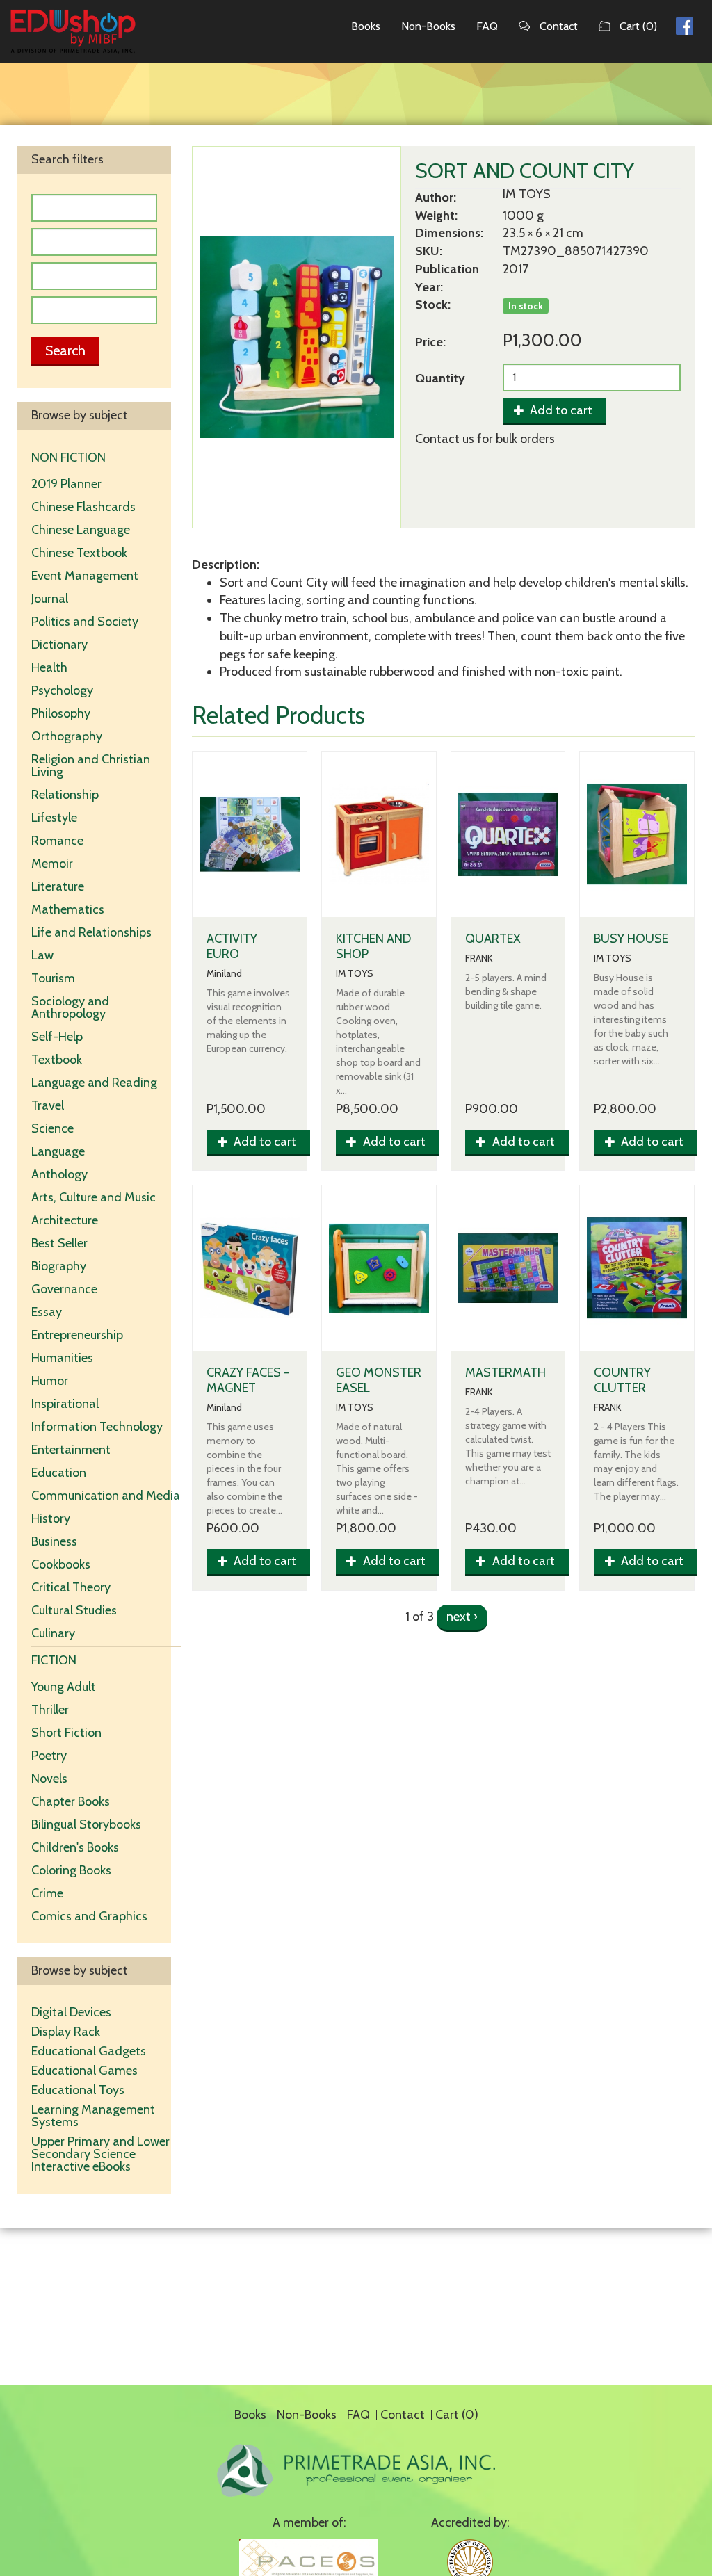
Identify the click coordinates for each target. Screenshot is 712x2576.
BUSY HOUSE (631, 939)
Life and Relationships (91, 932)
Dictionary (59, 645)
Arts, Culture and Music (94, 1197)
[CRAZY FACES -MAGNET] (250, 1268)
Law (42, 955)
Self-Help (57, 1037)
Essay (47, 1312)
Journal (50, 599)
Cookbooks (61, 1564)
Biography (59, 1266)
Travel (48, 1105)
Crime (47, 1893)
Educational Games (84, 2071)
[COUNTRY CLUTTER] (637, 1268)
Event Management (85, 576)
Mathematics (68, 909)
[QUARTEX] (508, 834)
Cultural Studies (74, 1610)
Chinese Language (81, 530)
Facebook (685, 24)
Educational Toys (78, 2090)
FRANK (479, 958)
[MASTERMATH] (508, 1268)
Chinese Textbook (79, 553)
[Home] (73, 31)
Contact (559, 26)
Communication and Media (106, 1496)
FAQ (487, 26)
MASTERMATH (505, 1372)
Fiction (54, 1660)
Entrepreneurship (77, 1335)
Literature (58, 886)
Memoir (52, 864)
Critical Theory (71, 1587)
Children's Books (75, 1847)
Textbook (57, 1060)
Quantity (440, 378)
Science (52, 1128)
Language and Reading (94, 1083)
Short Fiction (66, 1733)
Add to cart (560, 410)
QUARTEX (493, 939)
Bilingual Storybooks (86, 1824)
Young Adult (64, 1687)
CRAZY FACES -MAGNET (248, 1380)
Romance (57, 841)
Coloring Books (71, 1870)
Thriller (50, 1710)
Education (59, 1473)
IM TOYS (527, 194)
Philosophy (61, 713)
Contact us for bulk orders (485, 439)
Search (65, 350)
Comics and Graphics (89, 1916)
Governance (64, 1289)
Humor (50, 1381)
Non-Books (428, 26)
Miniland (224, 974)
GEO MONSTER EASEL (379, 1380)
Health (49, 667)
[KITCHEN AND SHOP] (379, 834)
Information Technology (97, 1427)
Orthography (67, 736)
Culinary (53, 1633)
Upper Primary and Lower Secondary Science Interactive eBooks (100, 2154)
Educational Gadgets (90, 2051)
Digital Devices (71, 2012)
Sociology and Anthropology (70, 1007)
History (51, 1518)
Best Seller (59, 1243)
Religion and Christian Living (91, 765)
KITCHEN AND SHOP (373, 946)
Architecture (65, 1220)
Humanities (62, 1358)
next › (462, 1617)
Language (58, 1151)
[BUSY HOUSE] (637, 834)
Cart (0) (638, 26)
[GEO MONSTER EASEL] (379, 1268)
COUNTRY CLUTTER (622, 1380)
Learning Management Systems (93, 2116)
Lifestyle (54, 818)
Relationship (65, 795)
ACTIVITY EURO (232, 946)
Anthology (59, 1174)
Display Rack (66, 2032)
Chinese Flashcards (83, 507)
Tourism (53, 978)
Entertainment (71, 1450)
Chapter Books (71, 1801)
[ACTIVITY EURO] (250, 834)
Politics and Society (85, 622)
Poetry (49, 1756)
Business (54, 1541)
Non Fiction (68, 457)
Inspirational (65, 1404)
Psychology (62, 690)
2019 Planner (66, 484)
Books (366, 26)
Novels (49, 1779)
